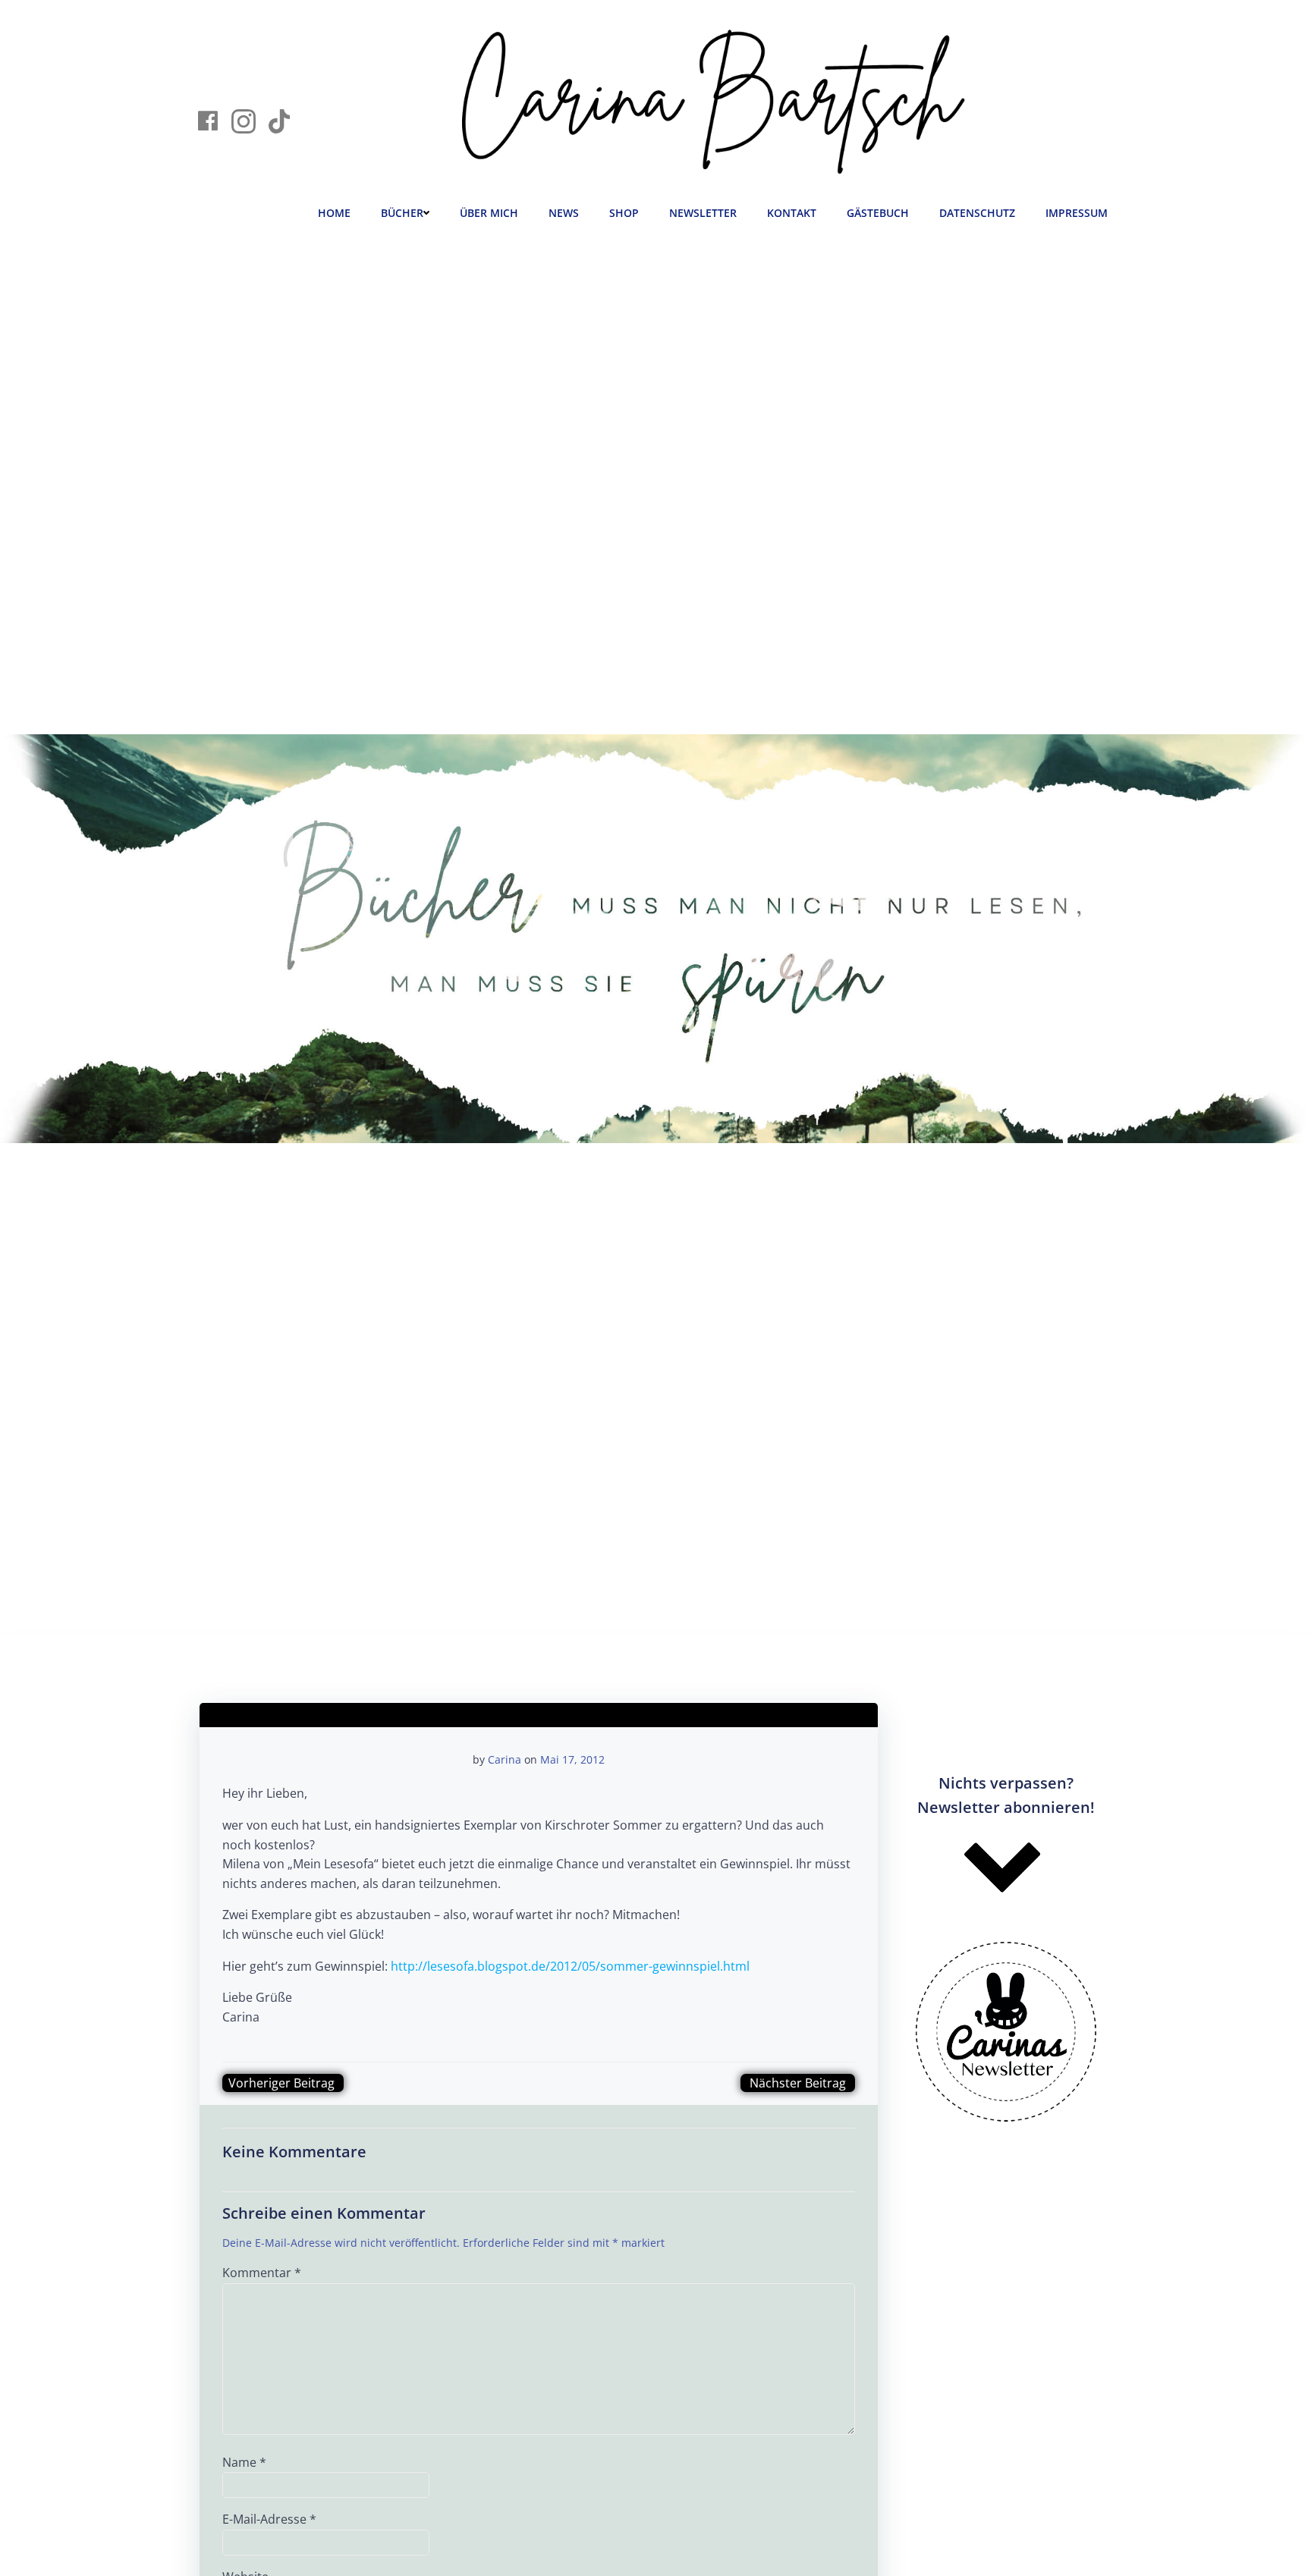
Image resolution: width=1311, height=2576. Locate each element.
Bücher (402, 213)
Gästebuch (878, 213)
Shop (624, 213)
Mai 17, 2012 (572, 1759)
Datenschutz (977, 213)
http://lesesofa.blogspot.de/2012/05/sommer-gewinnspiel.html (570, 1966)
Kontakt (792, 213)
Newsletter (703, 213)
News (564, 213)
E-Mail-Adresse (269, 2519)
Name (244, 2462)
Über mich (489, 213)
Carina (505, 1759)
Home (334, 213)
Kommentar (262, 2273)
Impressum (1077, 213)
